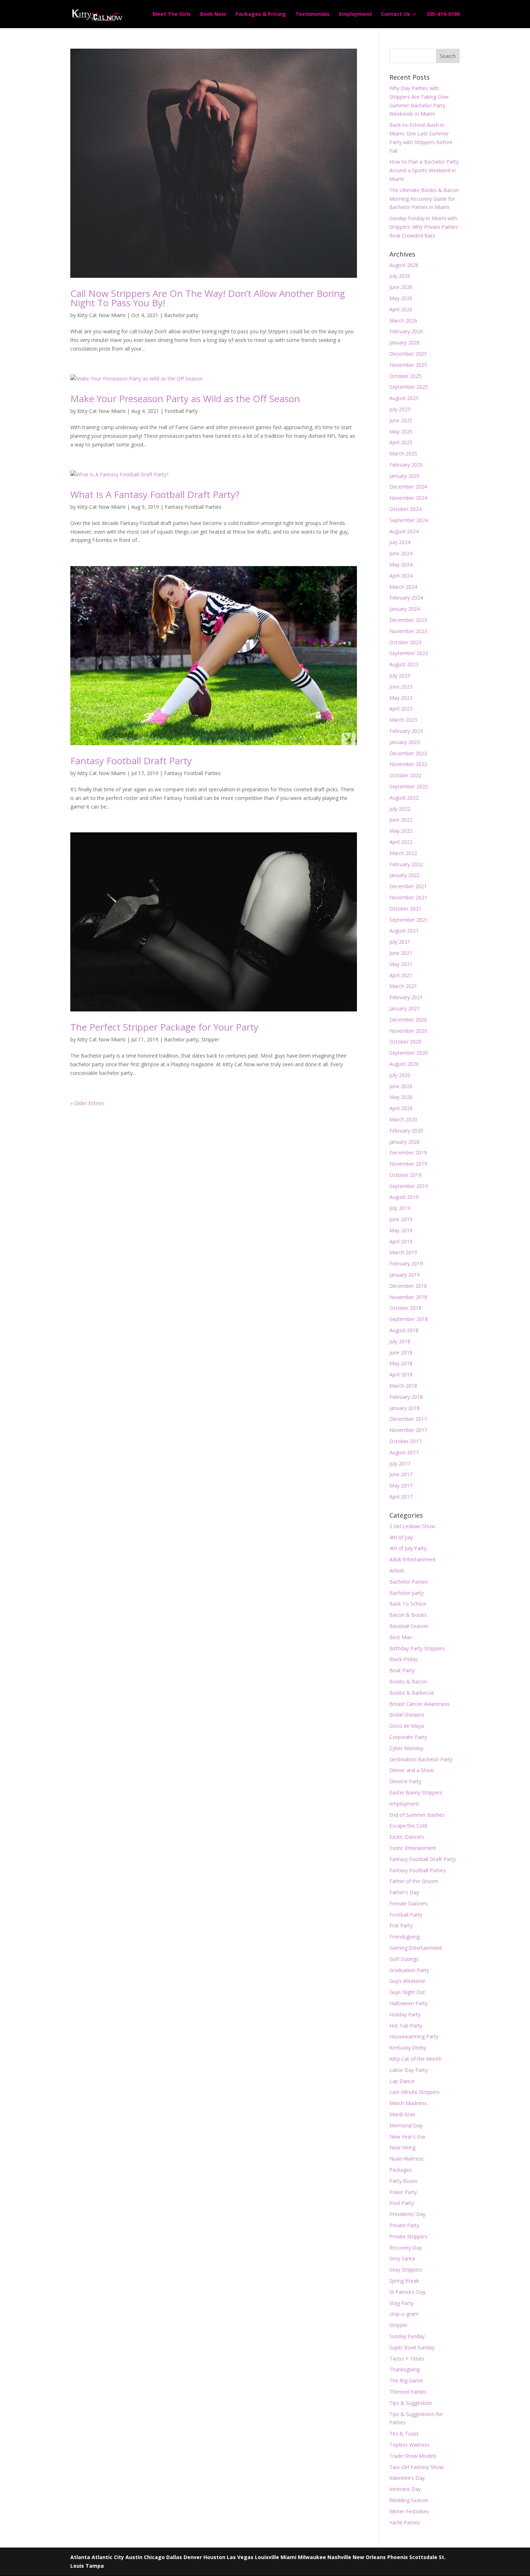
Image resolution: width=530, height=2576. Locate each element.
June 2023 (401, 687)
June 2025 (401, 420)
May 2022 (401, 831)
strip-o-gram (404, 2314)
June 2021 (401, 953)
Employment (355, 14)
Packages (401, 2170)
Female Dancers (408, 1903)
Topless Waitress (409, 2445)
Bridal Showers (407, 1715)
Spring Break (404, 2281)
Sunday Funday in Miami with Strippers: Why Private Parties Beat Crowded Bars (424, 227)
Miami (288, 2557)
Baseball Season (409, 1626)
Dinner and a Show (412, 1770)
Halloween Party (408, 2003)
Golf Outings (404, 1959)
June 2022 (401, 820)
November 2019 (408, 1164)
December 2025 (408, 354)
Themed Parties (408, 2392)
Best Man (401, 1637)
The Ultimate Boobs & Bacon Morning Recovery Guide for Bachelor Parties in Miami (424, 199)
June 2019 (401, 1219)
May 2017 (401, 1485)
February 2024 (406, 598)
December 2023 (408, 620)
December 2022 (408, 753)
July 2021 (400, 942)
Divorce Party (405, 1781)
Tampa (95, 2566)
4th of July (401, 1537)
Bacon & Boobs (408, 1615)
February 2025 (406, 465)
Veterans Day (405, 2489)
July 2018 (400, 1341)
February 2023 (406, 731)
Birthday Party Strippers (417, 1648)
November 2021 (408, 897)
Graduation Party (409, 1970)
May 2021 (401, 964)
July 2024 (400, 542)
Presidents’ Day (407, 2214)
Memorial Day (406, 2125)
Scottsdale (423, 2557)
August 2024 (404, 531)
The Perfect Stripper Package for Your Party (164, 1027)
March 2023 (403, 720)
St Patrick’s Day (407, 2292)
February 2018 (406, 1397)
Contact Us (396, 14)
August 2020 (404, 1064)
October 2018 (405, 1308)
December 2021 (408, 886)
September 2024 (409, 520)
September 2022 (409, 786)
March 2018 (403, 1386)
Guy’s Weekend (407, 1981)
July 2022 (400, 809)
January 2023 (405, 742)
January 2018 (405, 1408)
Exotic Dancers (407, 1837)
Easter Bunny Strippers (416, 1792)
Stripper (210, 1039)
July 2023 (400, 675)
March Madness (408, 2103)
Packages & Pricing (261, 14)
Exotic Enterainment (413, 1848)
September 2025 (409, 387)
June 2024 (401, 553)
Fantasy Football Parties (193, 507)
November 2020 (408, 1031)
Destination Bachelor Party (421, 1759)
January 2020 (405, 1142)
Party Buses (403, 2181)
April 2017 (401, 1497)
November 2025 (408, 365)
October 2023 (405, 642)
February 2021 (406, 997)
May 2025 (401, 431)
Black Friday (403, 1659)
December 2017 (408, 1419)
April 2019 (401, 1242)
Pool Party (402, 2203)
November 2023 (408, 631)
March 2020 (403, 1119)
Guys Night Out (407, 1992)
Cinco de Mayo (407, 1726)
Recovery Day (406, 2248)
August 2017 (404, 1452)
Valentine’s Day (407, 2478)
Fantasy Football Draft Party (131, 761)
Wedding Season (409, 2500)
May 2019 (401, 1230)
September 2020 (409, 1053)
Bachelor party (181, 315)
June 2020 (401, 1086)
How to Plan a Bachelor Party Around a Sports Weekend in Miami (424, 170)
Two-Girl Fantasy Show (416, 2467)
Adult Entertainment (413, 1559)
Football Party (181, 411)
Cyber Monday (406, 1748)
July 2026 (400, 276)
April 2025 (401, 442)
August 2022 (404, 798)
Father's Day (404, 1892)
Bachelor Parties (409, 1582)
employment (404, 1804)
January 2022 (405, 875)
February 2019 (406, 1263)
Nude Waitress (407, 2159)
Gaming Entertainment (416, 1948)
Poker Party (403, 2192)
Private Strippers (408, 2236)
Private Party (404, 2225)
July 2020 (400, 1075)
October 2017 (405, 1441)
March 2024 (403, 587)
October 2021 (405, 909)
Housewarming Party (414, 2036)
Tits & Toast (404, 2433)
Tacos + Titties (407, 2359)
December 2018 (408, 1286)
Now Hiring (402, 2147)
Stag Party (401, 2303)
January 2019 (405, 1275)
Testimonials (312, 14)
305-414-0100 (443, 14)
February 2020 (406, 1131)
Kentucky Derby (408, 2048)
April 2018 (401, 1374)
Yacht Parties (405, 2522)
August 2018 (404, 1330)
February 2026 (406, 331)
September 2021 (409, 920)
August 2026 (404, 265)
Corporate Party (408, 1737)
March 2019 (403, 1252)
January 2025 (405, 476)
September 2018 (409, 1319)
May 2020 (401, 1097)
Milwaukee (312, 2557)
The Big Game (406, 2381)
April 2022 (401, 842)
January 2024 (405, 609)
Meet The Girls (172, 14)
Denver (193, 2557)
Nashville (339, 2557)
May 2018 (401, 1363)
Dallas (174, 2557)
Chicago (154, 2557)
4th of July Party (408, 1548)
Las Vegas (240, 2557)
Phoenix (397, 2557)
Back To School (408, 1604)
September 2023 (409, 653)
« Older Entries (87, 1103)
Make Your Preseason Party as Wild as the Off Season (185, 399)
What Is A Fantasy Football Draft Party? (155, 494)
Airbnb (397, 1570)
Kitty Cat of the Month (416, 2059)
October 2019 (405, 1175)
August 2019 (404, 1197)
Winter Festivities (409, 2511)
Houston (214, 2557)
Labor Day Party (408, 2070)
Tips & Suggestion (411, 2403)
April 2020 (401, 1108)
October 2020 (405, 1042)
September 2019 (409, 1186)
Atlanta (80, 2557)
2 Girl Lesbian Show (412, 1526)
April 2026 (401, 309)
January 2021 (405, 1008)
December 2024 (408, 487)
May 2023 (401, 698)
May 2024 (401, 564)
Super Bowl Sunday (412, 2347)
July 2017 (400, 1463)
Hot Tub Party (406, 2026)
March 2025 (403, 453)
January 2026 (405, 342)
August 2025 (404, 398)
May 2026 (401, 298)
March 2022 (403, 853)
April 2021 (401, 975)
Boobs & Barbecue (412, 1693)
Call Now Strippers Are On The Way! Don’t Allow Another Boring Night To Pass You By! (208, 298)
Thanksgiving (405, 2369)
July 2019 (400, 1208)
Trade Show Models (413, 2456)
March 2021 (403, 986)
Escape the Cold (408, 1826)
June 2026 (401, 287)
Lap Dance (402, 2081)
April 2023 (401, 709)
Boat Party (402, 1670)
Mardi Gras (402, 2114)
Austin (134, 2557)
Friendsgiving (405, 1937)
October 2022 (405, 775)
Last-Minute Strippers (414, 2092)
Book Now (213, 14)
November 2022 (408, 764)
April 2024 (401, 576)
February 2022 (406, 864)
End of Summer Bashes (417, 1815)
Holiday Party (405, 2014)
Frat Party (401, 1925)
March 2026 (403, 321)
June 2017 (401, 1474)
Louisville (267, 2557)
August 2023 (404, 664)
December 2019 (408, 1153)
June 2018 (401, 1352)
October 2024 (405, 509)
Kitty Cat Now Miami (101, 315)
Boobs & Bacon (408, 1681)
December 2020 (408, 1020)
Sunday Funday (407, 2336)
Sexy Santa (402, 2258)
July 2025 (400, 409)
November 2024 (408, 498)
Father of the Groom (414, 1881)
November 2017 (408, 1430)
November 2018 (408, 1297)
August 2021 (404, 931)
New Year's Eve (407, 2137)
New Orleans (369, 2557)
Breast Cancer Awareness (419, 1704)
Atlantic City (108, 2557)
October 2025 (405, 376)
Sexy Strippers (406, 2270)
